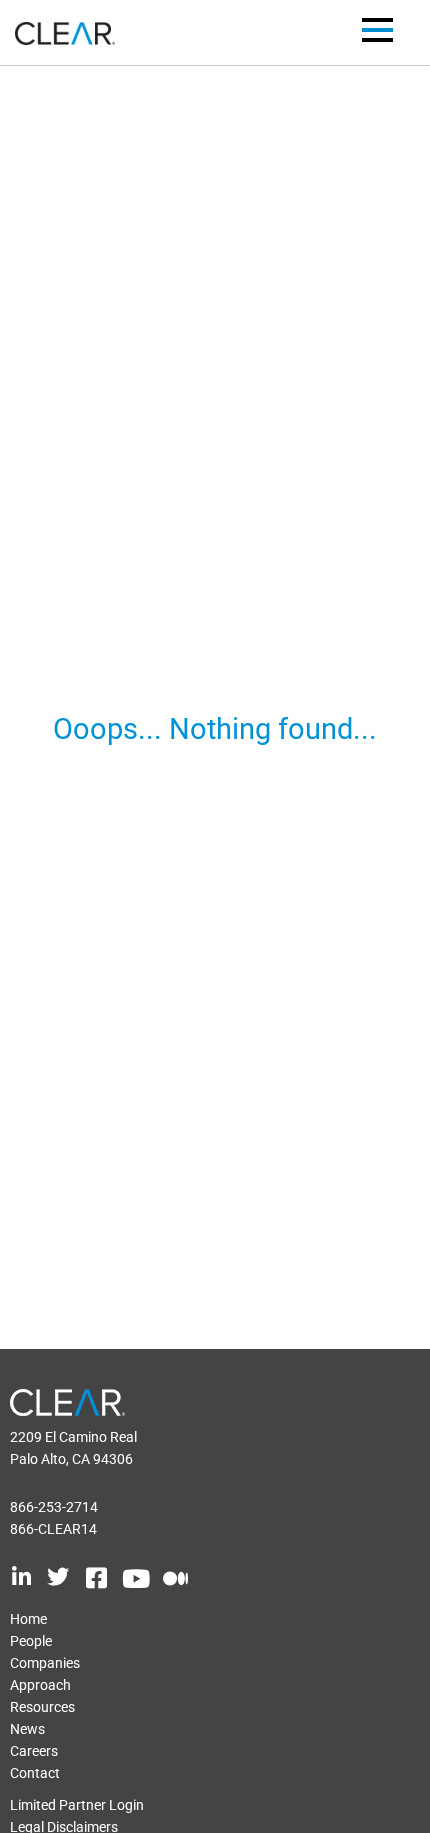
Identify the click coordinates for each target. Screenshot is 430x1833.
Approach (40, 1685)
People (31, 1641)
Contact (35, 1773)
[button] (377, 33)
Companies (45, 1663)
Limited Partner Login (77, 1805)
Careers (34, 1751)
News (27, 1729)
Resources (42, 1707)
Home (28, 1619)
